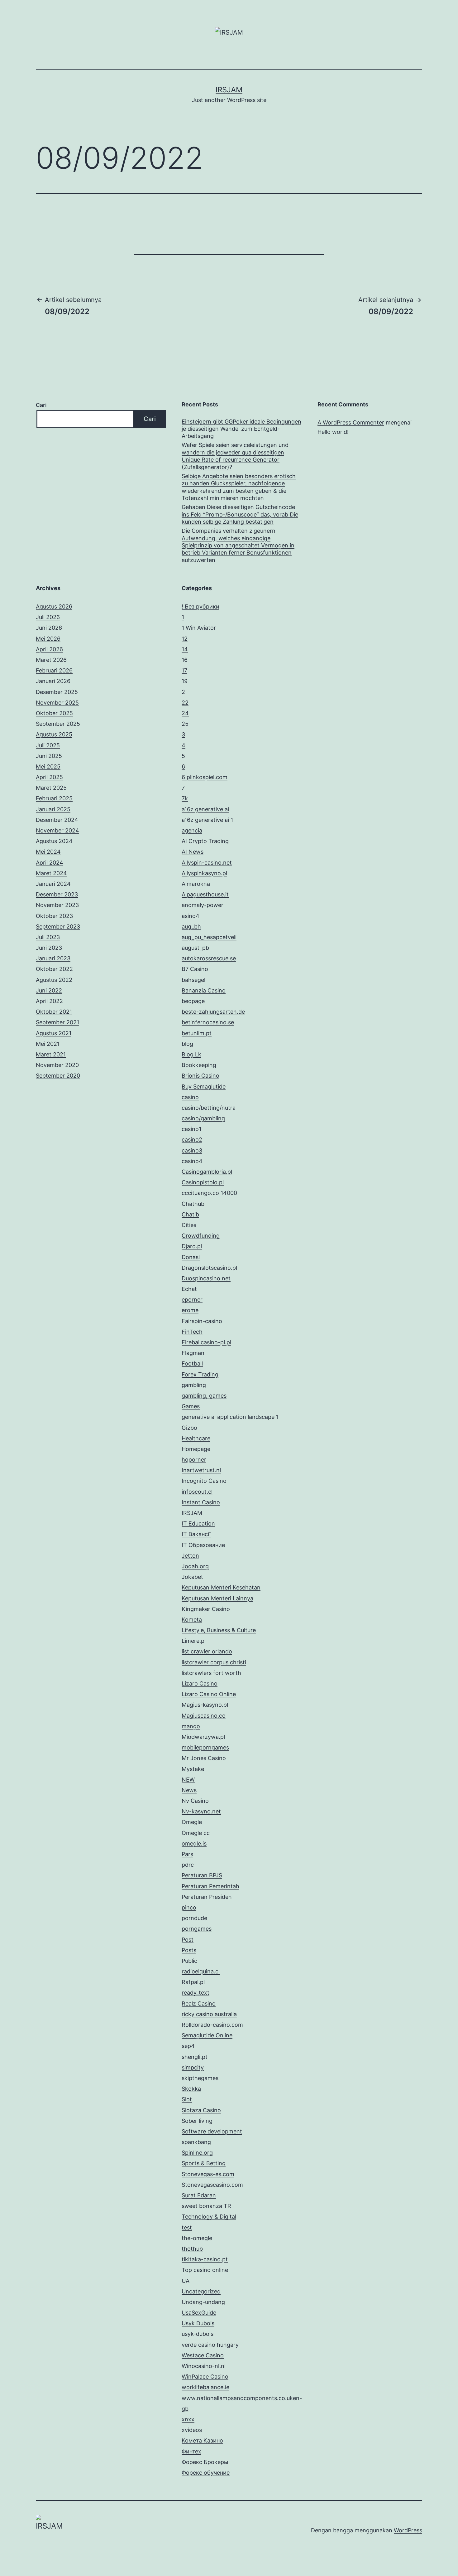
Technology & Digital (209, 2217)
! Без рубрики (200, 606)
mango (191, 1726)
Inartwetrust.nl (201, 1470)
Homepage (196, 1449)
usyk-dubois (198, 2334)
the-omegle (197, 2238)
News (189, 1790)
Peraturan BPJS (202, 1875)
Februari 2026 (54, 670)
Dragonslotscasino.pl (209, 1268)
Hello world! (333, 432)
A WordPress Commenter (351, 422)
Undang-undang (203, 2302)
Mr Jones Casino (204, 1758)
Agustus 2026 (54, 606)
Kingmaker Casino (206, 1609)
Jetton (190, 1556)
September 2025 (58, 724)
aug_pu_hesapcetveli (209, 937)
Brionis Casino (200, 1076)
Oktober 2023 (54, 916)
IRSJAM (229, 90)
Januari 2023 (53, 958)
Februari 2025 (54, 798)
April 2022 (49, 1001)
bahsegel (193, 980)
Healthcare (196, 1438)
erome (190, 1310)
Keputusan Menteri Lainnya (217, 1598)
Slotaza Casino (201, 2110)
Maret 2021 (51, 1054)
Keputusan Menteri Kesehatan (221, 1587)
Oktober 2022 (54, 969)
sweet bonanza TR (206, 2206)
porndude (194, 1918)
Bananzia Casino (204, 990)
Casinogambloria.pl (207, 1172)
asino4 (191, 916)
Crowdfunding (201, 1236)
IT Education (198, 1523)
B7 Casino (195, 969)
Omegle (192, 1822)
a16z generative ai (205, 809)
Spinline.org (197, 2153)
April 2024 (50, 863)
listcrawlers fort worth (211, 1673)
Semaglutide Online (207, 2035)
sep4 (188, 2046)
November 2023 (57, 905)
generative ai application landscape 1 (230, 1417)
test (187, 2227)
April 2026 (49, 649)
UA (186, 2281)
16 (185, 660)
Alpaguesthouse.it (205, 894)
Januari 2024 (53, 884)
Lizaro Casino (200, 1683)
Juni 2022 (49, 990)
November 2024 (57, 830)
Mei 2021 (48, 1044)
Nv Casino (195, 1801)
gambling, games (204, 1396)
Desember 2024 (57, 820)
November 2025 (57, 703)
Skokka (191, 2089)
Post (188, 1940)
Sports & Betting (204, 2163)
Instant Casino (201, 1502)
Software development (212, 2131)
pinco (189, 1907)
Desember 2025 (57, 692)
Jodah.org (195, 1566)
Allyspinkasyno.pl (204, 873)
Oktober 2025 (54, 713)
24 (185, 713)
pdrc (188, 1865)
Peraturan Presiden (207, 1897)
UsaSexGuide (199, 2313)
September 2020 (58, 1076)
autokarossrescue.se (209, 958)
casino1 (191, 1129)
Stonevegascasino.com (212, 2185)
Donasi (191, 1257)
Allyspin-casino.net (207, 863)
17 (184, 670)
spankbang (196, 2142)
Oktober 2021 (54, 1012)
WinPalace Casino (205, 2377)
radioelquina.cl (201, 1971)
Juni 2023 (49, 948)
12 (185, 639)
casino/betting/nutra (209, 1108)
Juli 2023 (48, 937)
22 (185, 703)
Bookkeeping (199, 1065)
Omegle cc (196, 1833)
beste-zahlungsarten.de (213, 1012)
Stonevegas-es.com (208, 2174)
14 (185, 649)
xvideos (192, 2430)
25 (185, 724)
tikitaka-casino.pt (205, 2259)
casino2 (192, 1140)
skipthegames (200, 2078)
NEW (188, 1780)
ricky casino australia (209, 2014)
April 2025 (49, 777)
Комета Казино (202, 2440)
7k (185, 798)
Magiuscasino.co (204, 1716)
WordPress (408, 2530)
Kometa (192, 1620)
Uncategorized (201, 2291)
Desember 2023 (57, 894)
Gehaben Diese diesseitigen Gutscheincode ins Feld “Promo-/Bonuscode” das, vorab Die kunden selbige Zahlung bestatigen (240, 514)
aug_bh (191, 927)
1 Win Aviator (199, 628)
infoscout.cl (197, 1492)
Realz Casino (199, 2004)
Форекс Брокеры (205, 2462)
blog (187, 1044)
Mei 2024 (48, 852)
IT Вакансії (196, 1534)
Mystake (193, 1769)
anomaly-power (203, 905)
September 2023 (58, 927)
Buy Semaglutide (204, 1087)
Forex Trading (200, 1374)
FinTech (192, 1332)
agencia (192, 830)
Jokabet (192, 1577)
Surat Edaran (199, 2195)
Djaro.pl (192, 1246)
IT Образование (203, 1545)
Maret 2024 (51, 873)
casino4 (192, 1161)
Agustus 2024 (54, 841)
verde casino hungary (210, 2345)
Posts (189, 1950)
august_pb (195, 948)
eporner (192, 1300)
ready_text (196, 1993)
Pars (187, 1854)
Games (191, 1406)
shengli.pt (195, 2057)
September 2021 (57, 1022)
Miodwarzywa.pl (203, 1737)
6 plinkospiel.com (205, 777)
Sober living (197, 2121)
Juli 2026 (48, 617)
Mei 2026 (48, 639)
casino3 (192, 1150)
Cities (189, 1225)
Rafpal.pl (193, 1982)
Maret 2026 (51, 660)
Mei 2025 (48, 766)
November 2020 (57, 1065)
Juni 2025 (49, 756)
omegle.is (194, 1843)
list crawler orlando (207, 1651)
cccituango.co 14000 (209, 1193)
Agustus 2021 (54, 1033)
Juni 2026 (49, 628)
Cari (41, 405)
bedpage (193, 1001)
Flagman (193, 1353)
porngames (197, 1929)
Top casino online (205, 2270)
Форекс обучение (206, 2473)
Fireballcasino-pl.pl (206, 1342)
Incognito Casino (204, 1481)
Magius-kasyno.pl (205, 1705)
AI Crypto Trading (205, 841)
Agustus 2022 (54, 980)
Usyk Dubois (198, 2323)
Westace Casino (203, 2355)
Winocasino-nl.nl (204, 2366)
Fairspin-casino (202, 1321)
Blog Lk (191, 1054)
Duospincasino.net (206, 1278)
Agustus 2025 (54, 734)
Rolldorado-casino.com (212, 2025)
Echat (189, 1289)
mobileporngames (205, 1747)
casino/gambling (203, 1118)
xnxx (188, 2419)
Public (189, 1961)
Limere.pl (194, 1641)
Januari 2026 (53, 681)
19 (185, 681)
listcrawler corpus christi (214, 1662)
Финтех (191, 2451)
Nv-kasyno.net (201, 1811)
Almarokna (196, 884)
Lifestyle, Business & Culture (219, 1630)
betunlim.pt (197, 1033)
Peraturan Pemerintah (210, 1886)
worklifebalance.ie (205, 2387)
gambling (194, 1385)
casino (190, 1097)
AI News (193, 852)
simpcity (193, 2067)
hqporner (194, 1460)
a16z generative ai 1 (207, 820)
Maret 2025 (51, 788)
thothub (192, 2249)
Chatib (190, 1214)
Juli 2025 (48, 745)
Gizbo (189, 1428)
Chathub (193, 1204)
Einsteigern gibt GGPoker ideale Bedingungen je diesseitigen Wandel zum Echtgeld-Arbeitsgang (241, 429)
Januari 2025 (53, 809)
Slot (187, 2099)
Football (192, 1363)
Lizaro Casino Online (209, 1694)
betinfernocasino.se (208, 1022)
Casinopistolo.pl (203, 1182)
